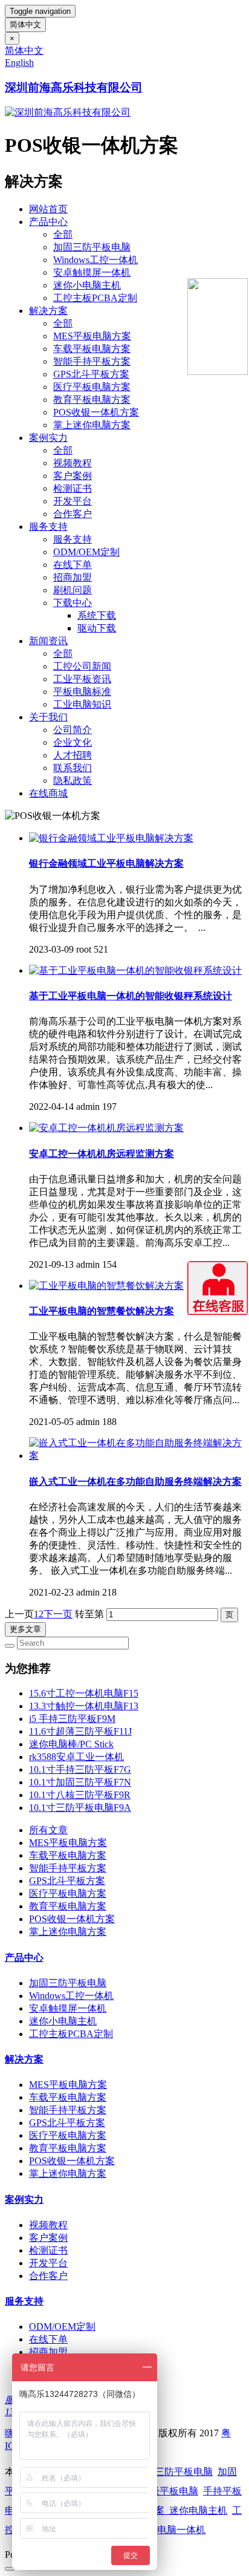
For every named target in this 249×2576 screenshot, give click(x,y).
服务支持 (48, 527)
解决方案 (48, 311)
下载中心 (73, 603)
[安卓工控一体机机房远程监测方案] (106, 1128)
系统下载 (97, 615)
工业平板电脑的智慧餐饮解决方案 (102, 1311)
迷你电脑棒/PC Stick (71, 1744)
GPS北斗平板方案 (91, 374)
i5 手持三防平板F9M (72, 1719)
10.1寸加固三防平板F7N (80, 1782)
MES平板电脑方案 (92, 336)
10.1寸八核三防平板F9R (80, 1795)
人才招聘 (73, 755)
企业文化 (73, 742)
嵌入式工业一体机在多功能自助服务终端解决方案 (135, 1482)
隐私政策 (73, 781)
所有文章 (48, 1830)
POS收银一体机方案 (96, 412)
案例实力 (48, 438)
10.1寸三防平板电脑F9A (80, 1808)
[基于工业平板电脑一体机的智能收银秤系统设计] (135, 970)
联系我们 (73, 768)
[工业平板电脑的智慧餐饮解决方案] (106, 1286)
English (19, 63)
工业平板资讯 (82, 679)
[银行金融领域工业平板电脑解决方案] (111, 838)
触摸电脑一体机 (172, 2530)
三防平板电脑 (184, 2472)
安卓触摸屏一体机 (92, 272)
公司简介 (73, 730)
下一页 (58, 1614)
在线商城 (48, 793)
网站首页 (48, 209)
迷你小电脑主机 (87, 285)
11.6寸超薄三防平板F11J (80, 1731)
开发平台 (73, 501)
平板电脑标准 (82, 692)
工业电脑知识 (82, 704)
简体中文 (25, 24)
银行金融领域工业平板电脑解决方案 (106, 863)
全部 (63, 234)
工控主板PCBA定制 (95, 298)
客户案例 (73, 476)
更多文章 (25, 1629)
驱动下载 (97, 628)
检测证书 (73, 488)
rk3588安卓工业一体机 (76, 1757)
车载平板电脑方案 (92, 349)
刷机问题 (73, 590)
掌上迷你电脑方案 (92, 425)
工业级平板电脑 (164, 2491)
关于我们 (48, 717)
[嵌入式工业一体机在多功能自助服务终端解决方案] (137, 1456)
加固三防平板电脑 (92, 247)
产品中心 (48, 222)
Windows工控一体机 (95, 260)
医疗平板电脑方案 (92, 387)
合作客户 (73, 514)
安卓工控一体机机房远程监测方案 (102, 1154)
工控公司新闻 (82, 666)
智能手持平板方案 (92, 361)
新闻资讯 (48, 641)
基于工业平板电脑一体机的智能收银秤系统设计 (131, 996)
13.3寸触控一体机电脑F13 (84, 1706)
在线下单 (73, 565)
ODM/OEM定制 (86, 552)
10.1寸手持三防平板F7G (80, 1769)
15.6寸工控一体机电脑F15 (84, 1693)
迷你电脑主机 (198, 2510)
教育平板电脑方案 (92, 399)
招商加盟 (73, 577)
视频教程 (73, 463)
